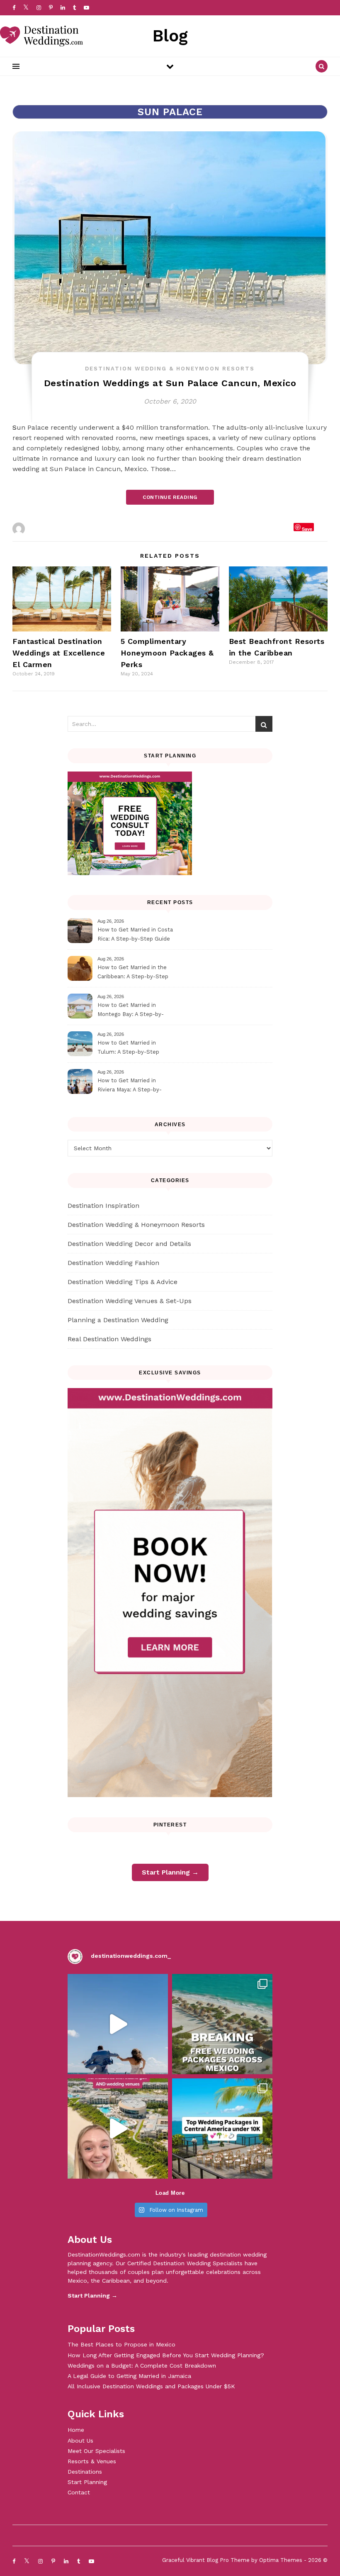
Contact (79, 2492)
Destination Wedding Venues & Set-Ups (130, 1301)
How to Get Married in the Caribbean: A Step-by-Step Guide (133, 973)
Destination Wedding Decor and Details (129, 1244)
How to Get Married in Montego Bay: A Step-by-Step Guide (131, 1011)
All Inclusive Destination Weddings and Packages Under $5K (151, 2386)
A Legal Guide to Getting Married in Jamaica (129, 2376)
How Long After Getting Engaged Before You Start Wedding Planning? (166, 2355)
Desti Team (45, 529)
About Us (80, 2441)
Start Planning (87, 2482)
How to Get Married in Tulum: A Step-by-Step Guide (128, 1049)
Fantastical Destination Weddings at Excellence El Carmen (59, 653)
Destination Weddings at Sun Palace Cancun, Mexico (170, 383)
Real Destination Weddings (109, 1339)
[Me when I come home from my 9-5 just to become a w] (118, 2024)
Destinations (85, 2472)
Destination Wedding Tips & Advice (123, 1282)
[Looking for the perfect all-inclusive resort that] (118, 2129)
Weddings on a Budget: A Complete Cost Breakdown (142, 2366)
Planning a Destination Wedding (118, 1320)
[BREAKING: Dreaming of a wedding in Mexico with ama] (222, 2024)
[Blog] (41, 36)
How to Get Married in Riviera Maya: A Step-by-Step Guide (130, 1086)
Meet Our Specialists (96, 2451)
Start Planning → (170, 1872)
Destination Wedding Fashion (113, 1263)
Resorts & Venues (92, 2461)
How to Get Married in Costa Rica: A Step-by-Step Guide (135, 934)
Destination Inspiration (103, 1206)
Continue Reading (170, 497)
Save (307, 529)
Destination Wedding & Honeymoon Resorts (170, 369)
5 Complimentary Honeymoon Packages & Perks (167, 653)
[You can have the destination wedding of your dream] (222, 2129)
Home (76, 2430)
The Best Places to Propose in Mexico (121, 2344)
